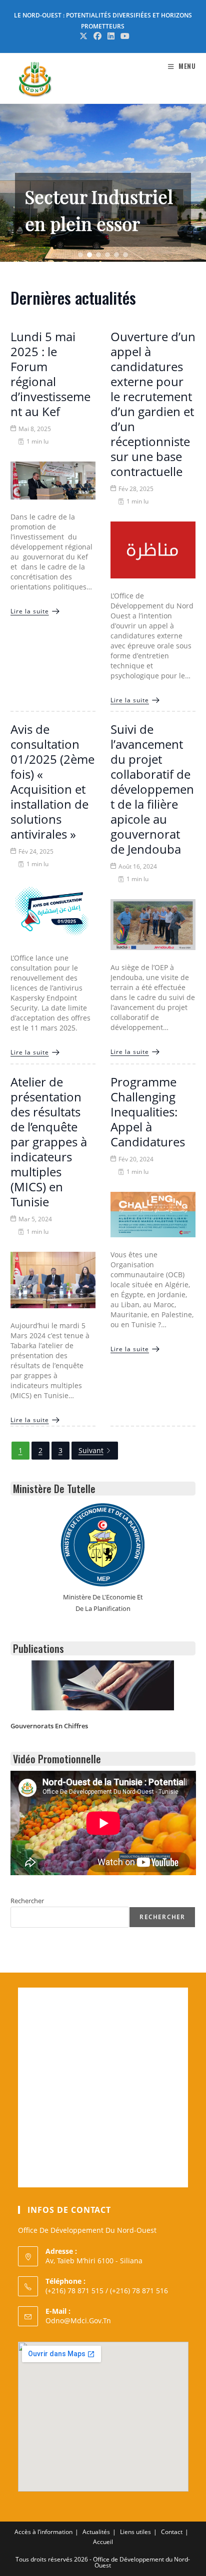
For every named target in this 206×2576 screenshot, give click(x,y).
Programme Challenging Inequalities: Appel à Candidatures (148, 1112)
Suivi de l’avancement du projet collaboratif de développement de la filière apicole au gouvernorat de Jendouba (152, 789)
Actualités (96, 2532)
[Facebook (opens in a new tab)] (97, 36)
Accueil (103, 2542)
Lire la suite (30, 611)
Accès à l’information (43, 2532)
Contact (172, 2532)
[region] (103, 183)
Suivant (91, 1450)
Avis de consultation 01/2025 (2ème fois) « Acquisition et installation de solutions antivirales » (52, 781)
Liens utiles (135, 2532)
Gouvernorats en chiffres (49, 1726)
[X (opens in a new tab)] (83, 36)
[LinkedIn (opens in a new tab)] (111, 36)
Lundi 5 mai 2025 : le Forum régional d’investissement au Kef (50, 374)
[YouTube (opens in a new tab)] (123, 36)
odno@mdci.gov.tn (78, 2320)
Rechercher (27, 1901)
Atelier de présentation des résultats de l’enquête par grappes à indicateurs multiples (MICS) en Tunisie (49, 1142)
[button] (103, 183)
